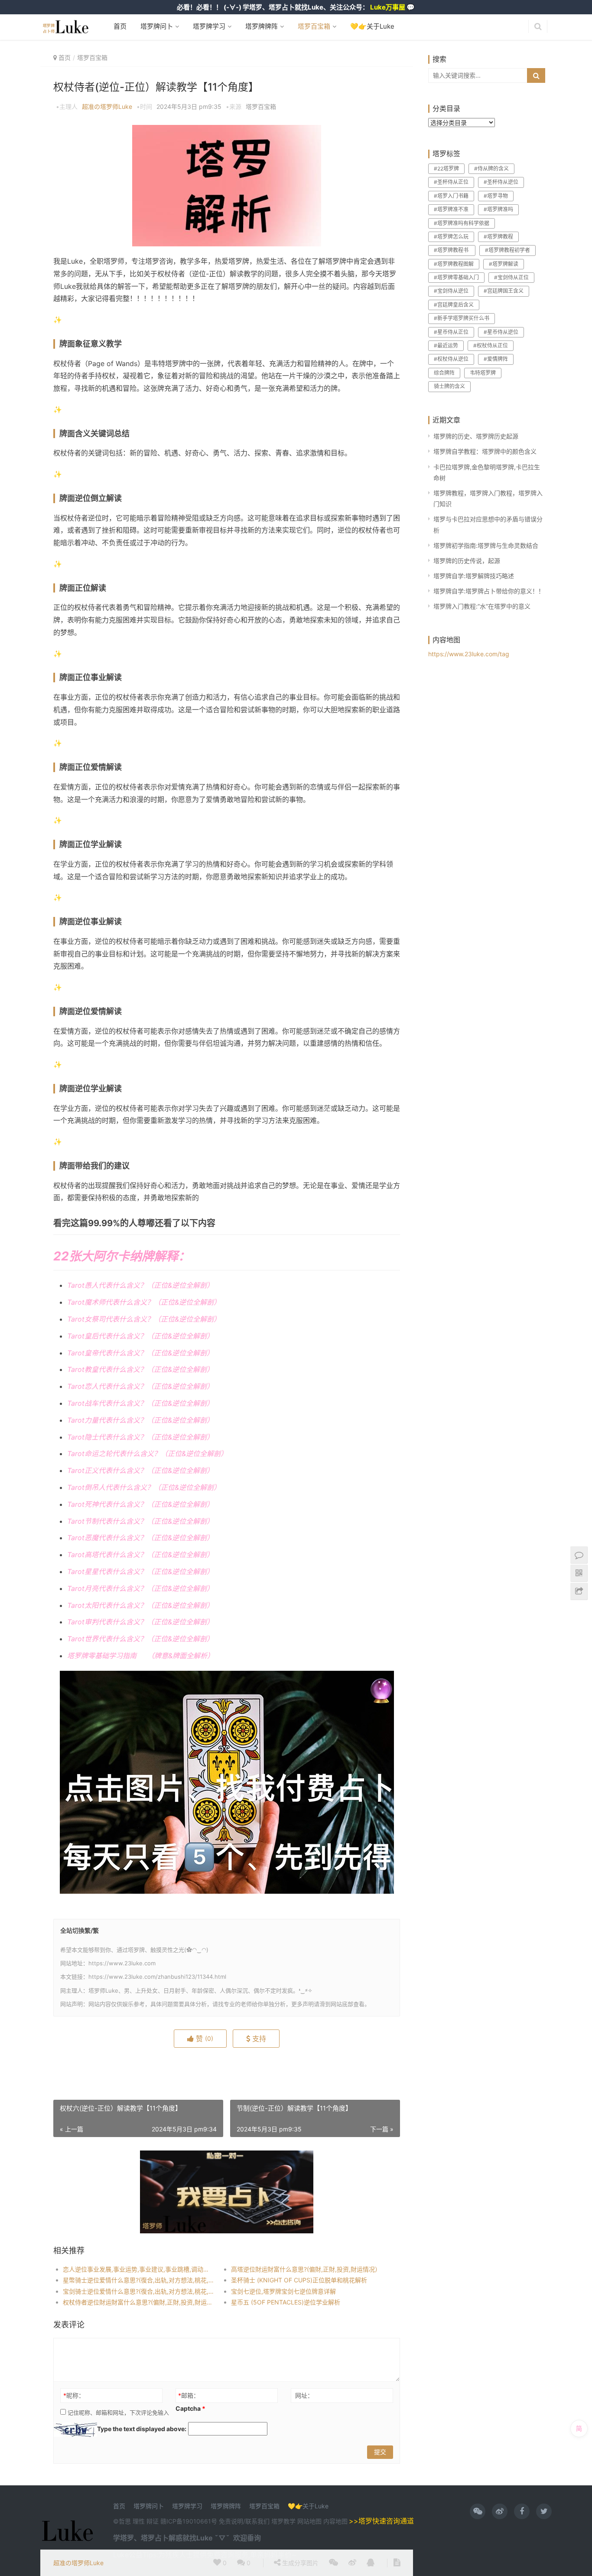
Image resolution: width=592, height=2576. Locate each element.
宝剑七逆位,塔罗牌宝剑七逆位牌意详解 (283, 2291)
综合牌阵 (444, 373)
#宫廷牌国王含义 (504, 291)
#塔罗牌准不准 (451, 209)
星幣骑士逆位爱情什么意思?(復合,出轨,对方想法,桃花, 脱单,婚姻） (138, 2280)
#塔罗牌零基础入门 (456, 277)
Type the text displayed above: (142, 2429)
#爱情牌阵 (496, 359)
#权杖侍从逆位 (451, 359)
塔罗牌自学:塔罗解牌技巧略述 (474, 576)
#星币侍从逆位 (501, 332)
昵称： (74, 2395)
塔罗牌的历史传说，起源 (467, 561)
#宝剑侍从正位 (511, 277)
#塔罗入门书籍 (451, 196)
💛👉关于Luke (371, 26)
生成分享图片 (299, 2563)
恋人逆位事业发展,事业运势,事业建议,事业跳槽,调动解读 (138, 2269)
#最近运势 (446, 345)
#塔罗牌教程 (498, 237)
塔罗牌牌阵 (261, 26)
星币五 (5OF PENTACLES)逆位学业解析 (286, 2302)
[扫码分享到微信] (333, 2563)
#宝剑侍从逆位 (451, 291)
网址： (304, 2395)
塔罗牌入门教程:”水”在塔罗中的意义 (482, 606)
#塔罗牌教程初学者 (507, 250)
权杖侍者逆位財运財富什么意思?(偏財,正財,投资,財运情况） (138, 2302)
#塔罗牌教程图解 (454, 264)
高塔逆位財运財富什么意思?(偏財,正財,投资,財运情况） (306, 2269)
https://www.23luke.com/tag (469, 654)
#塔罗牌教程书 (452, 250)
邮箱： (189, 2395)
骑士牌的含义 (449, 386)
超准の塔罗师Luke (107, 106)
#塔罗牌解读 (504, 264)
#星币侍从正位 (451, 332)
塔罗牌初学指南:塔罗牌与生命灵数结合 (486, 545)
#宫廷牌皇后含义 (454, 305)
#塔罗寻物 (496, 196)
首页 (120, 26)
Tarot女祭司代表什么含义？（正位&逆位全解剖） (144, 1319)
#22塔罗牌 (446, 169)
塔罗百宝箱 (313, 26)
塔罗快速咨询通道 (386, 2521)
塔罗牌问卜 (156, 26)
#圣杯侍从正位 (451, 182)
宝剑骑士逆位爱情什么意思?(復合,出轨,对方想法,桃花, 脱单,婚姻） (138, 2291)
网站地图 (310, 2521)
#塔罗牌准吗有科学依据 (462, 223)
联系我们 (257, 2521)
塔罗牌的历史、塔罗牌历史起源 (476, 436)
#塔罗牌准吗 (498, 209)
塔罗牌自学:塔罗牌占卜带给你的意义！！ (489, 591)
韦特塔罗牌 (483, 373)
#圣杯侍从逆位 (501, 182)
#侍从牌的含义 (491, 169)
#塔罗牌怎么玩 (451, 237)
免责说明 (231, 2521)
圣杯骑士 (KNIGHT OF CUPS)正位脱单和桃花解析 (299, 2280)
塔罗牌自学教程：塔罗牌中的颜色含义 (485, 451)
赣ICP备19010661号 (189, 2521)
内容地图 (335, 2521)
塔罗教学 (284, 2521)
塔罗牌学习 (208, 26)
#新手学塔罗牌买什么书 (462, 318)
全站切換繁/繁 (80, 1930)
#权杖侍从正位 (491, 345)
